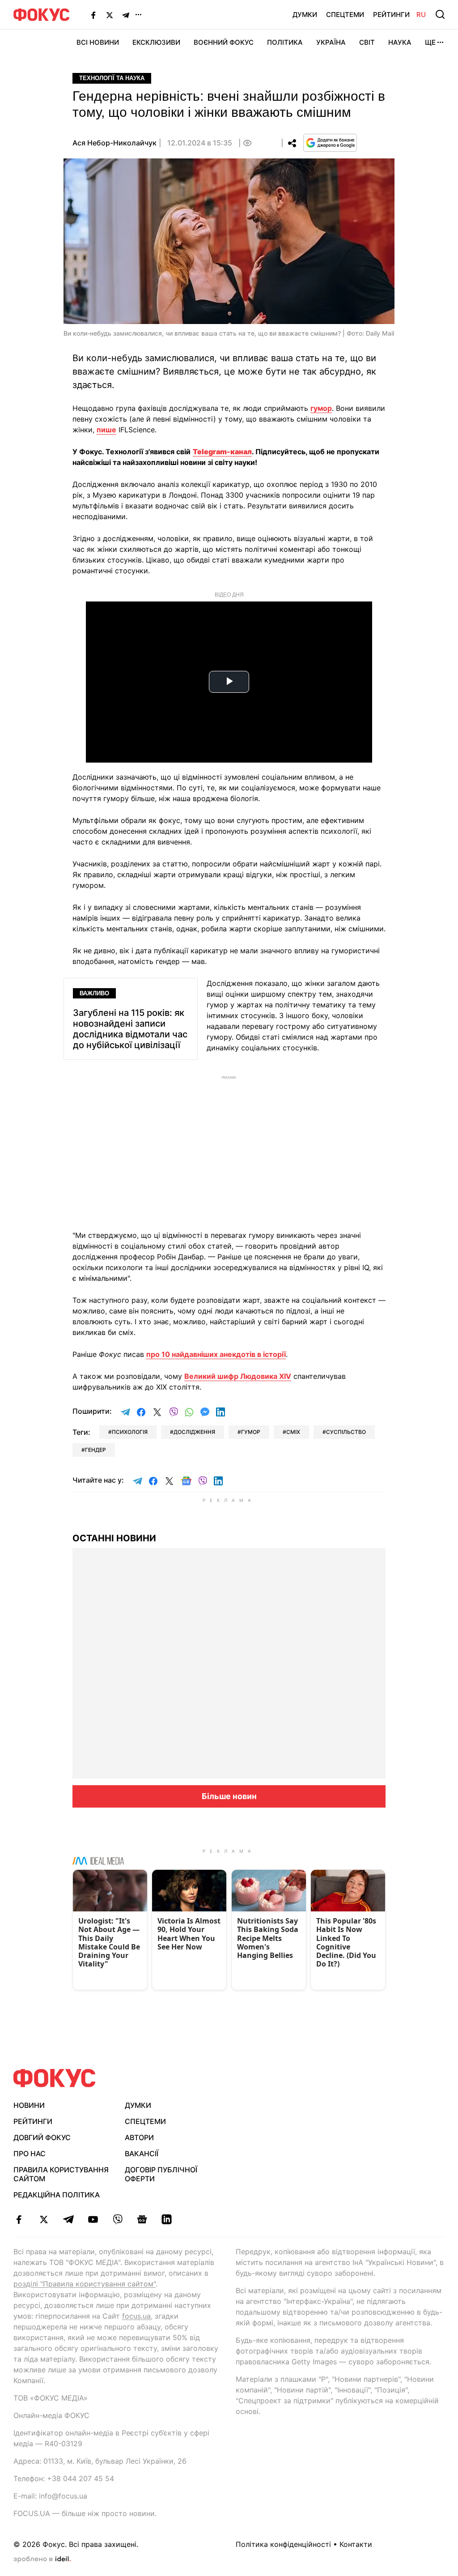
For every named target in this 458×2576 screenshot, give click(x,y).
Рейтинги (391, 15)
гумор (321, 408)
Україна (331, 42)
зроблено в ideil (42, 2559)
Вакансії (142, 2154)
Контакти (356, 2544)
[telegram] (68, 2219)
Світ (367, 42)
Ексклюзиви (156, 42)
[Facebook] (93, 15)
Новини (29, 2105)
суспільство (346, 1432)
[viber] (117, 2219)
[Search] (440, 14)
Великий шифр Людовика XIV (238, 1376)
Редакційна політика (57, 2195)
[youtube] (93, 2219)
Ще (430, 42)
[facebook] (19, 2219)
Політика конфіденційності (283, 2544)
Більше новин (229, 1796)
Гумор (251, 1432)
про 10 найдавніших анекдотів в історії (216, 1354)
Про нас (30, 2154)
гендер (95, 1450)
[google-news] (142, 2219)
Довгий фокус (42, 2137)
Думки (305, 15)
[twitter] (44, 2219)
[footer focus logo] (55, 2078)
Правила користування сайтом (61, 2174)
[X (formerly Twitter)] (110, 15)
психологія (130, 1432)
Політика (285, 42)
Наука (400, 42)
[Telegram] (126, 15)
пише (106, 430)
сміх (293, 1432)
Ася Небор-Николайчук (114, 143)
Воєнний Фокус (224, 42)
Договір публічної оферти (161, 2174)
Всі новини (98, 42)
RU (421, 15)
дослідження (194, 1432)
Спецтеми (345, 15)
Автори (139, 2137)
